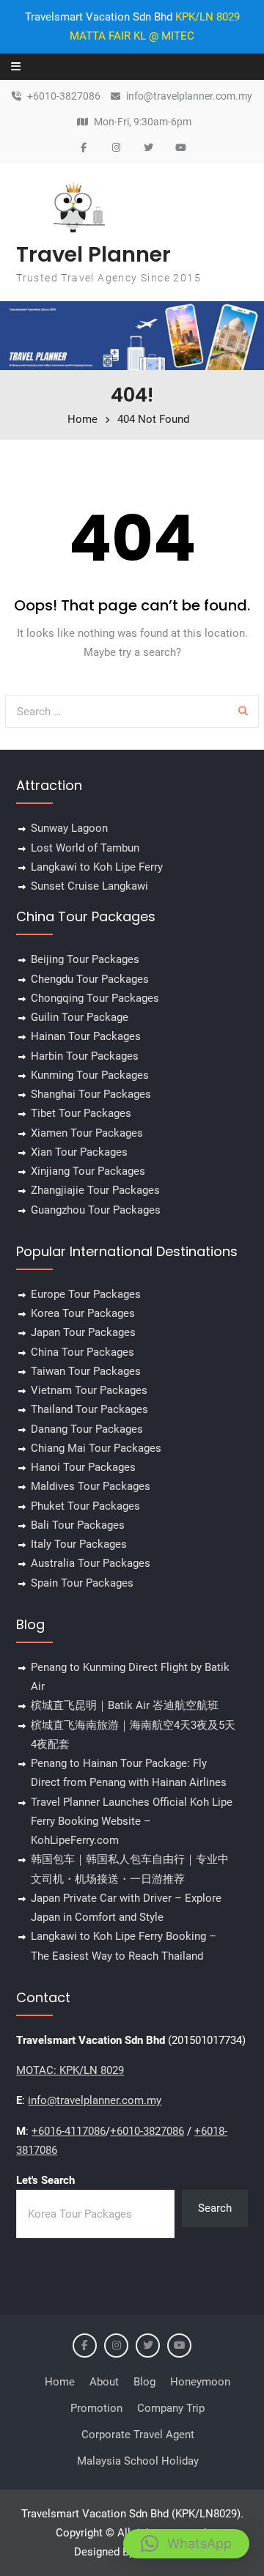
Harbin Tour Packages (85, 1056)
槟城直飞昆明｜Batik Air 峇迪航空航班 (125, 1705)
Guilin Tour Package (80, 1017)
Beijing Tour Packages (85, 959)
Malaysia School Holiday (138, 2461)
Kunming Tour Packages (90, 1075)
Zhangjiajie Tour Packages (95, 1190)
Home (60, 2382)
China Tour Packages (82, 1352)
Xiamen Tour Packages (87, 1133)
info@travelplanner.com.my (189, 96)
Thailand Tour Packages (89, 1409)
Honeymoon (200, 2382)
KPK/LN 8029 (208, 17)
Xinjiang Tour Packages (88, 1171)
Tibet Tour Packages (81, 1113)
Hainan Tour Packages (86, 1036)
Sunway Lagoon (69, 828)
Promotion (96, 2408)
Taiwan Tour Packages (86, 1371)
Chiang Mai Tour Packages (96, 1448)
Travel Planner (93, 254)
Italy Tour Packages (79, 1544)
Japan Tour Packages (83, 1332)
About (104, 2382)
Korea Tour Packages (83, 1313)
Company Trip (171, 2408)
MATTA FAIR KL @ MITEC (132, 36)
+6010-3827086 (64, 96)
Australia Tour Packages (91, 1563)
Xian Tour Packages (79, 1152)
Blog (144, 2382)
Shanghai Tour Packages (91, 1094)
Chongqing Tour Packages (95, 998)
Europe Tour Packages (86, 1294)
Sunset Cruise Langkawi (89, 886)
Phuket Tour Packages (85, 1506)
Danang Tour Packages (87, 1429)
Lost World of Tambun (85, 848)
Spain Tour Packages (82, 1583)
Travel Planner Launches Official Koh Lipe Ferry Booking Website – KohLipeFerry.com (132, 1822)
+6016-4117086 (69, 2131)
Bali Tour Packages (78, 1525)
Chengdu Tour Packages (90, 979)
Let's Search (45, 2180)
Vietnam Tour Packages (89, 1390)
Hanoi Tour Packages (83, 1467)
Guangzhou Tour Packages (96, 1210)
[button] (186, 2544)
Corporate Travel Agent (138, 2435)
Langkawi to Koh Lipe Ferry (97, 867)
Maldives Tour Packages (91, 1486)
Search (215, 2208)
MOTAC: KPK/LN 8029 (70, 2070)
